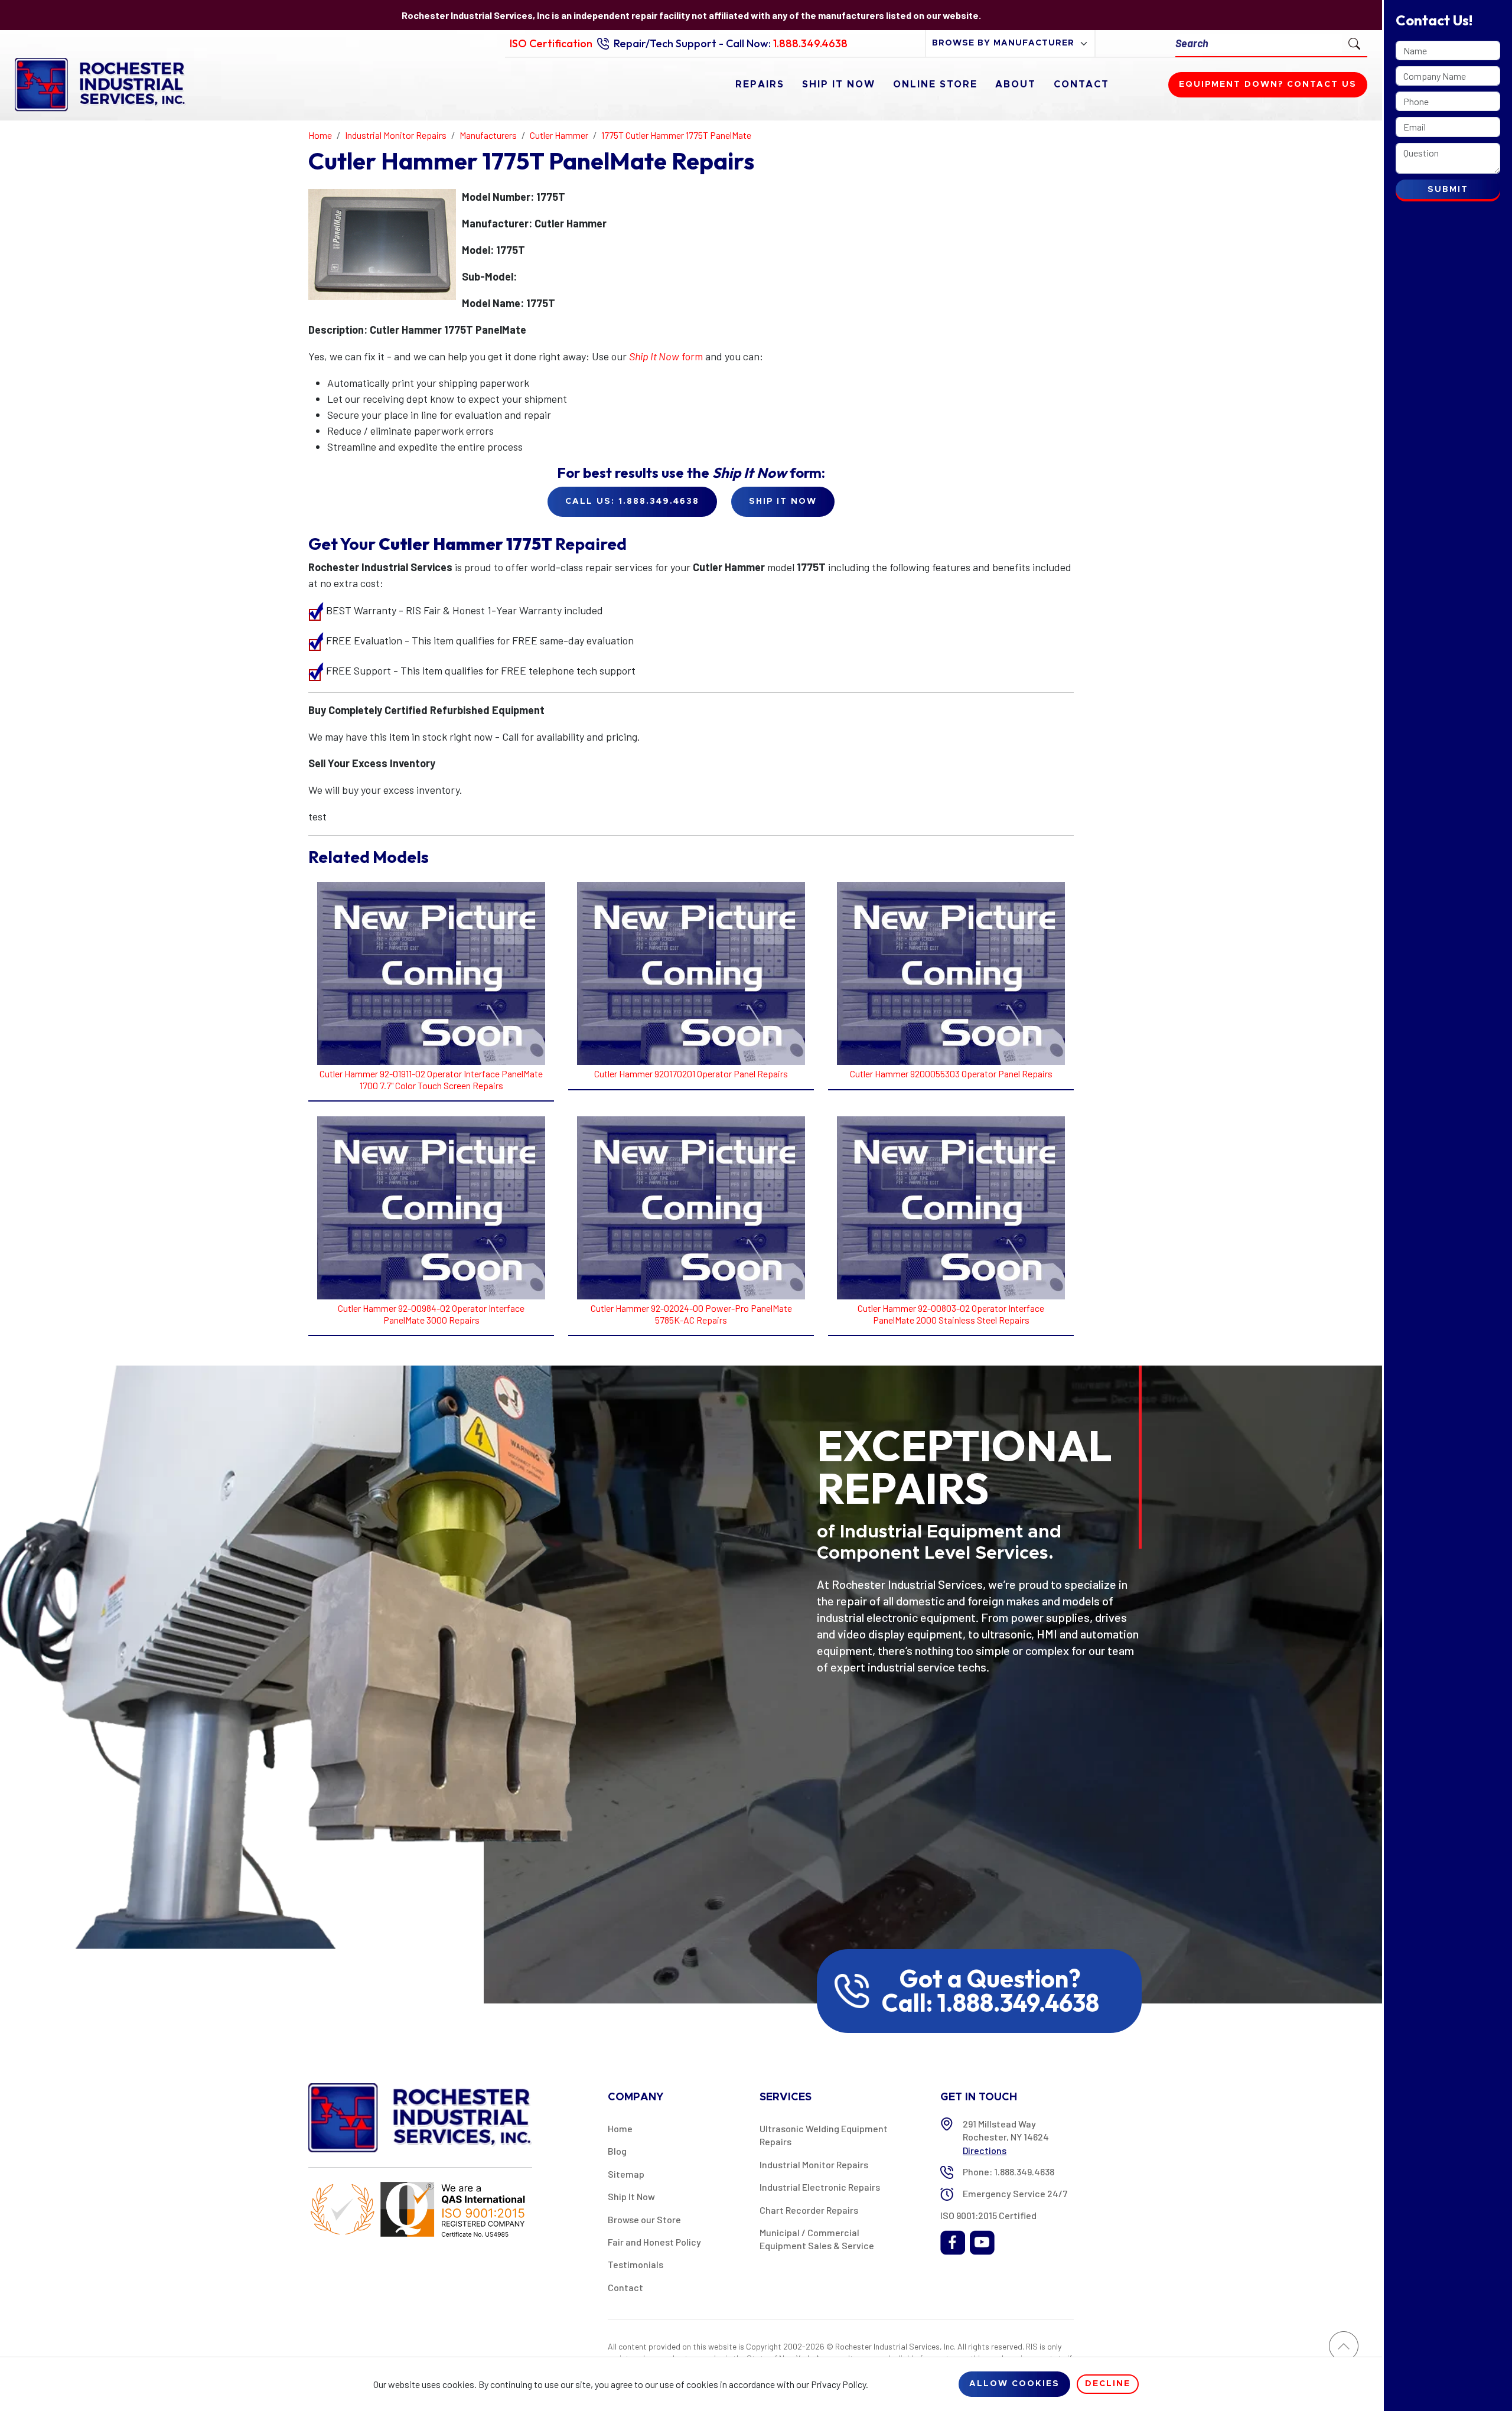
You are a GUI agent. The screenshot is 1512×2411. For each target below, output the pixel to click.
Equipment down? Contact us (1268, 84)
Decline (1108, 2384)
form (666, 356)
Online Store (935, 84)
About (1016, 84)
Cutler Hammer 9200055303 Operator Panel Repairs (951, 1073)
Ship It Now (839, 84)
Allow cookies (1014, 2384)
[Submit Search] (1354, 43)
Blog (617, 2151)
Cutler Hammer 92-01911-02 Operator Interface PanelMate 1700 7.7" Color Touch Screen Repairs (431, 1079)
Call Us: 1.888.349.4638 (632, 501)
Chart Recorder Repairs (809, 2210)
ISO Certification (551, 43)
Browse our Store (644, 2219)
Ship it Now (783, 501)
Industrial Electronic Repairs (820, 2187)
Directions (985, 2150)
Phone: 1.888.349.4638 (1008, 2171)
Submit (1448, 190)
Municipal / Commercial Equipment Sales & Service (817, 2239)
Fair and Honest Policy (654, 2242)
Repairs (760, 84)
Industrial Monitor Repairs (814, 2164)
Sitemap (626, 2174)
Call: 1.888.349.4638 (990, 2003)
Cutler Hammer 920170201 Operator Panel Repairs (691, 1073)
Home (620, 2128)
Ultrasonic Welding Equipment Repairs (824, 2135)
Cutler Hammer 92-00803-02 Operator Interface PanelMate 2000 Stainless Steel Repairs (951, 1314)
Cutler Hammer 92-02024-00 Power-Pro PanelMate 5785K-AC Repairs (691, 1314)
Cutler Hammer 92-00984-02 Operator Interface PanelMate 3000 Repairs (431, 1314)
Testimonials (636, 2264)
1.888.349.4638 (810, 43)
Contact (1081, 84)
